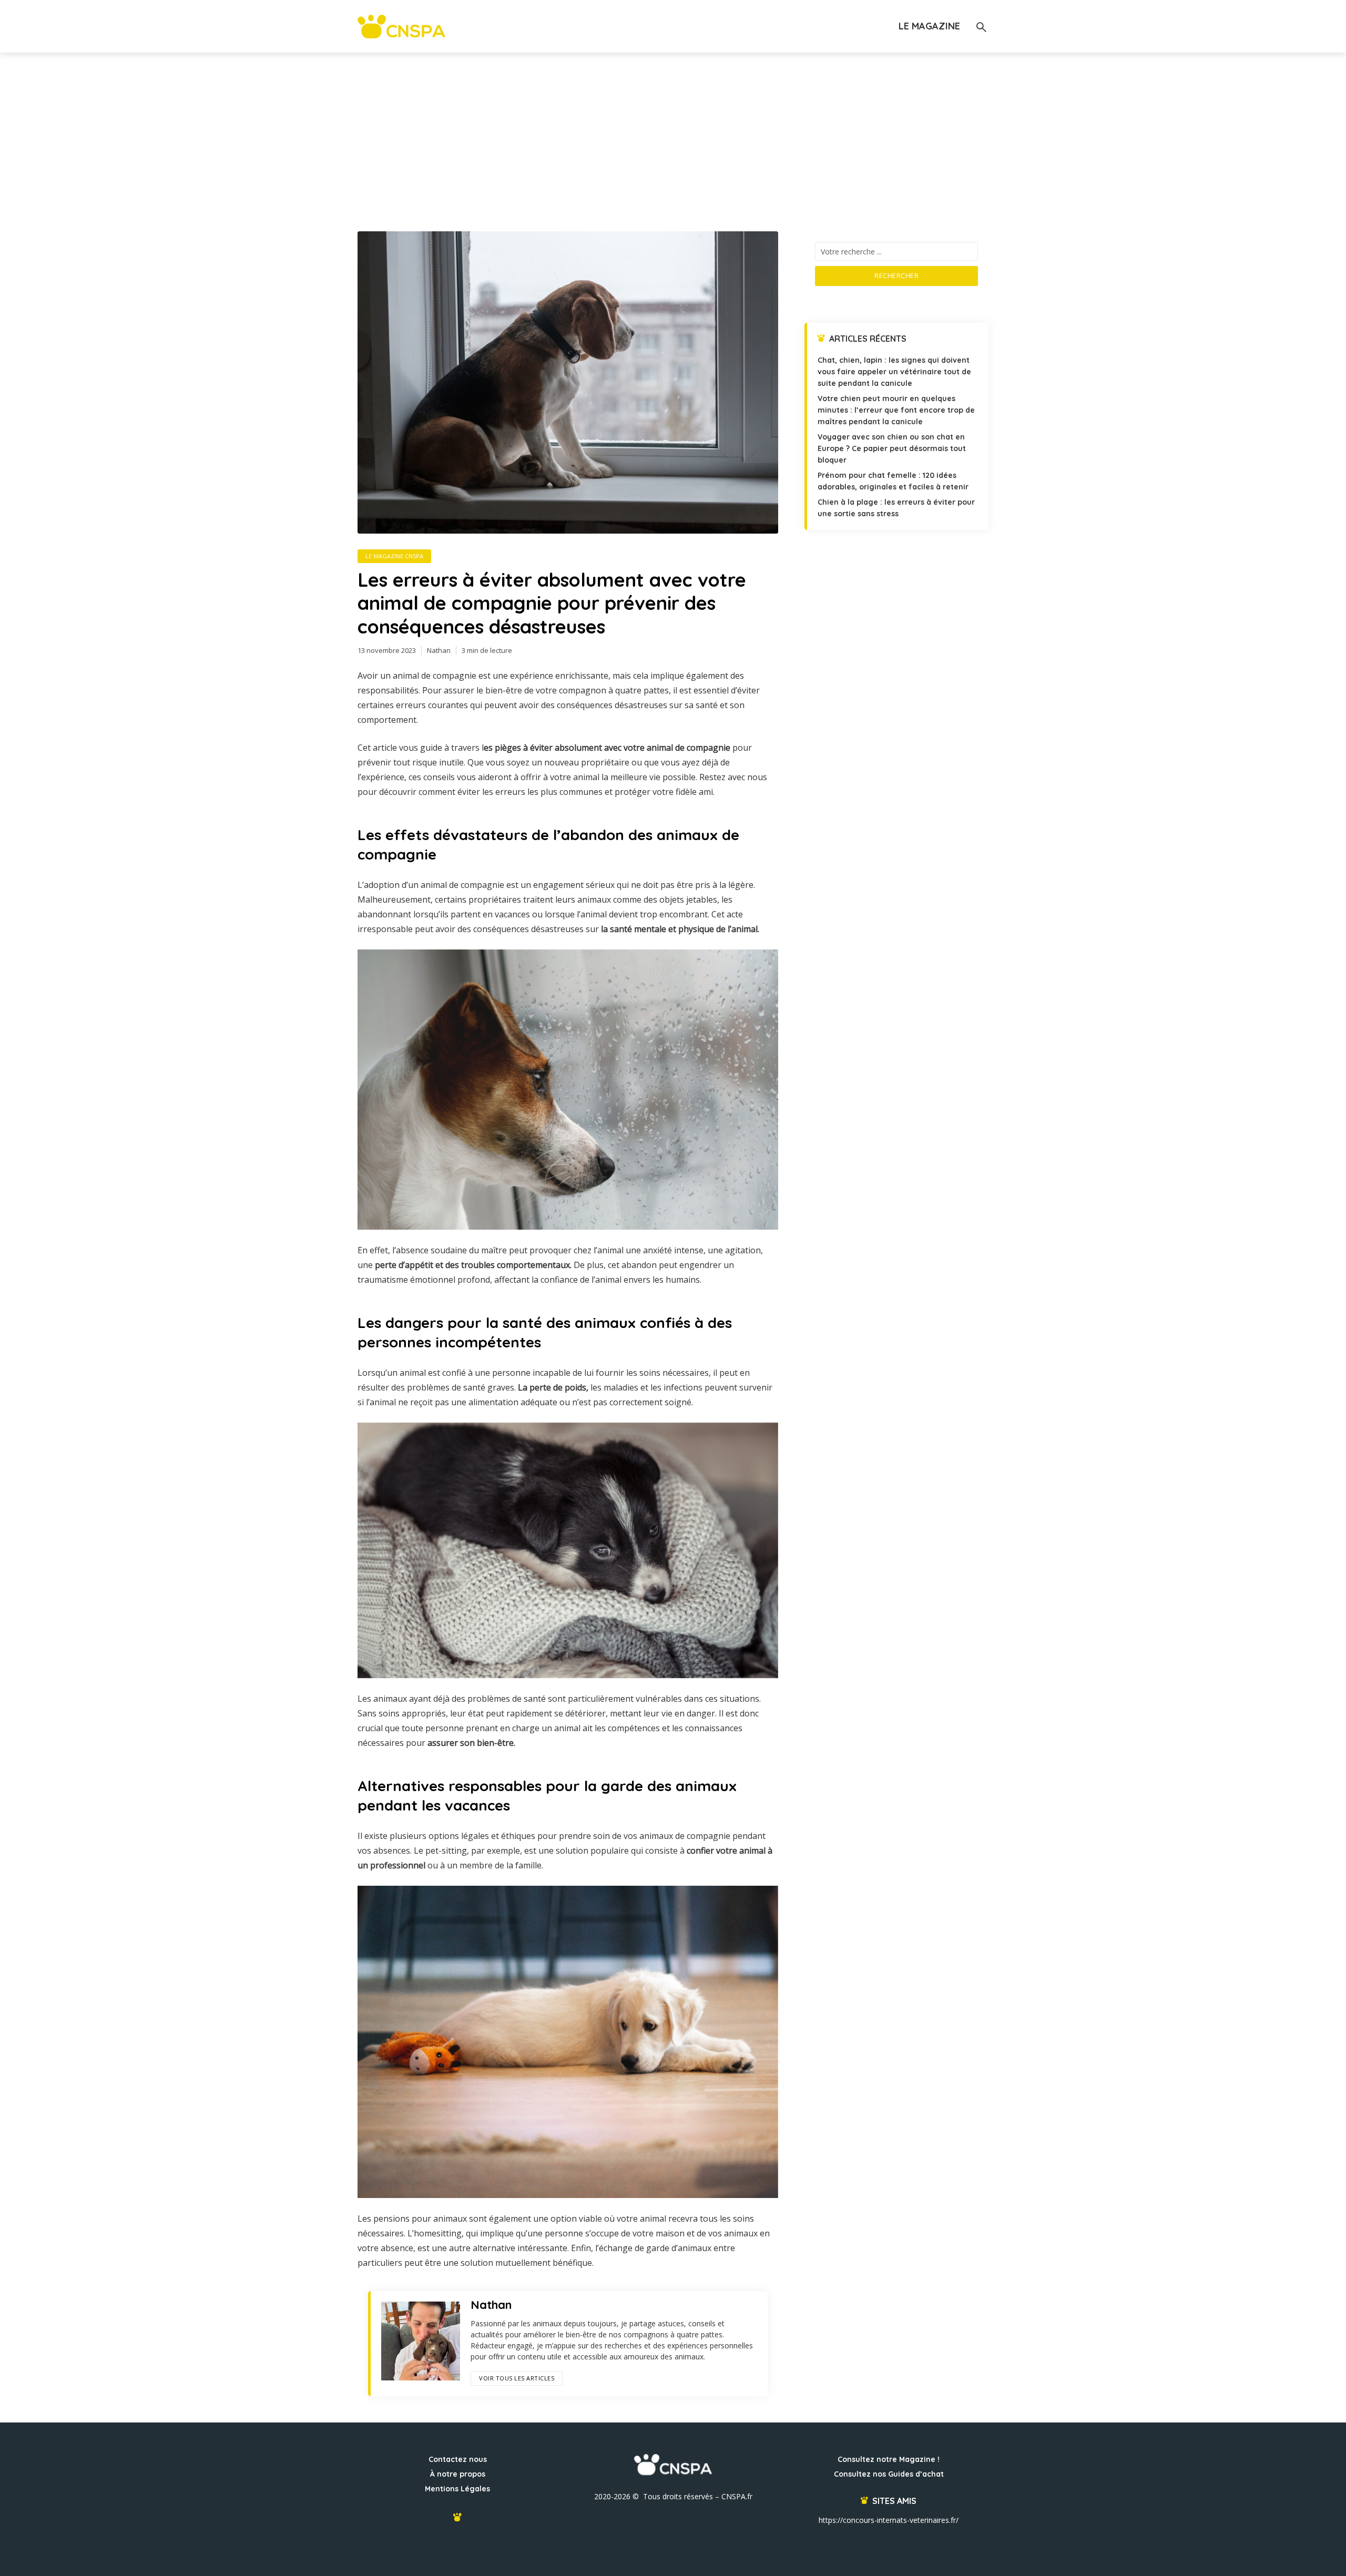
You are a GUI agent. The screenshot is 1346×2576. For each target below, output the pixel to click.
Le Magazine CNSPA (394, 556)
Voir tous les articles (517, 2378)
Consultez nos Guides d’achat (889, 2474)
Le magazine (929, 26)
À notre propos (458, 2474)
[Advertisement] (673, 131)
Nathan (439, 650)
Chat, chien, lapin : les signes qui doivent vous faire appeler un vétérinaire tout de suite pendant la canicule (894, 372)
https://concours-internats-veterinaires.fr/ (889, 2520)
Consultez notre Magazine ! (889, 2459)
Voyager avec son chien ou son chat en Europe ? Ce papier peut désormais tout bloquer (892, 448)
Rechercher (896, 275)
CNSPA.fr (737, 2496)
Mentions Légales (457, 2489)
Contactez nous (458, 2459)
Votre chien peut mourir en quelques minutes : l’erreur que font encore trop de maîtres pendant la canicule (896, 410)
